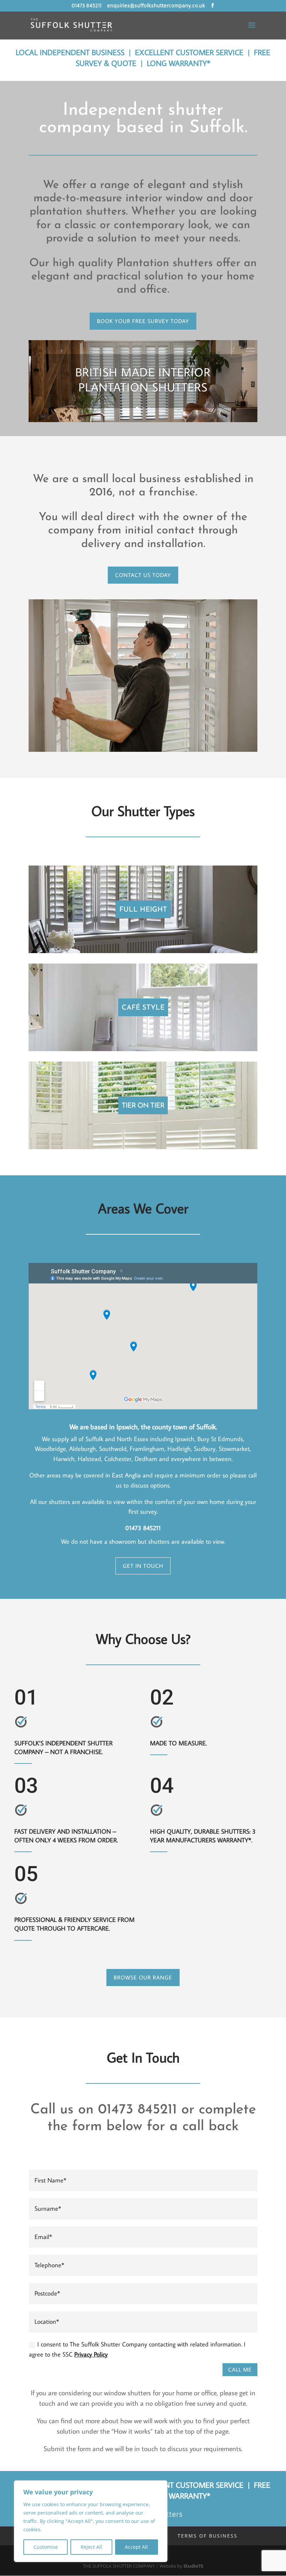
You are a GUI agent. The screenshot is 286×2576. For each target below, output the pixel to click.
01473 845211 (86, 6)
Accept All (136, 2547)
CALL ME (240, 2369)
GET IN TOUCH (143, 1566)
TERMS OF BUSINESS (208, 2536)
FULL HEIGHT (143, 910)
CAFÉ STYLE (143, 1008)
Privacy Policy (91, 2354)
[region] (91, 2521)
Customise (46, 2547)
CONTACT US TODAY (143, 575)
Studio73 (193, 2566)
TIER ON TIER (143, 1106)
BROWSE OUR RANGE (143, 1977)
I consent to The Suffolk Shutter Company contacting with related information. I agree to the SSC (137, 2349)
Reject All (91, 2547)
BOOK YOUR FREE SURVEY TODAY (143, 321)
